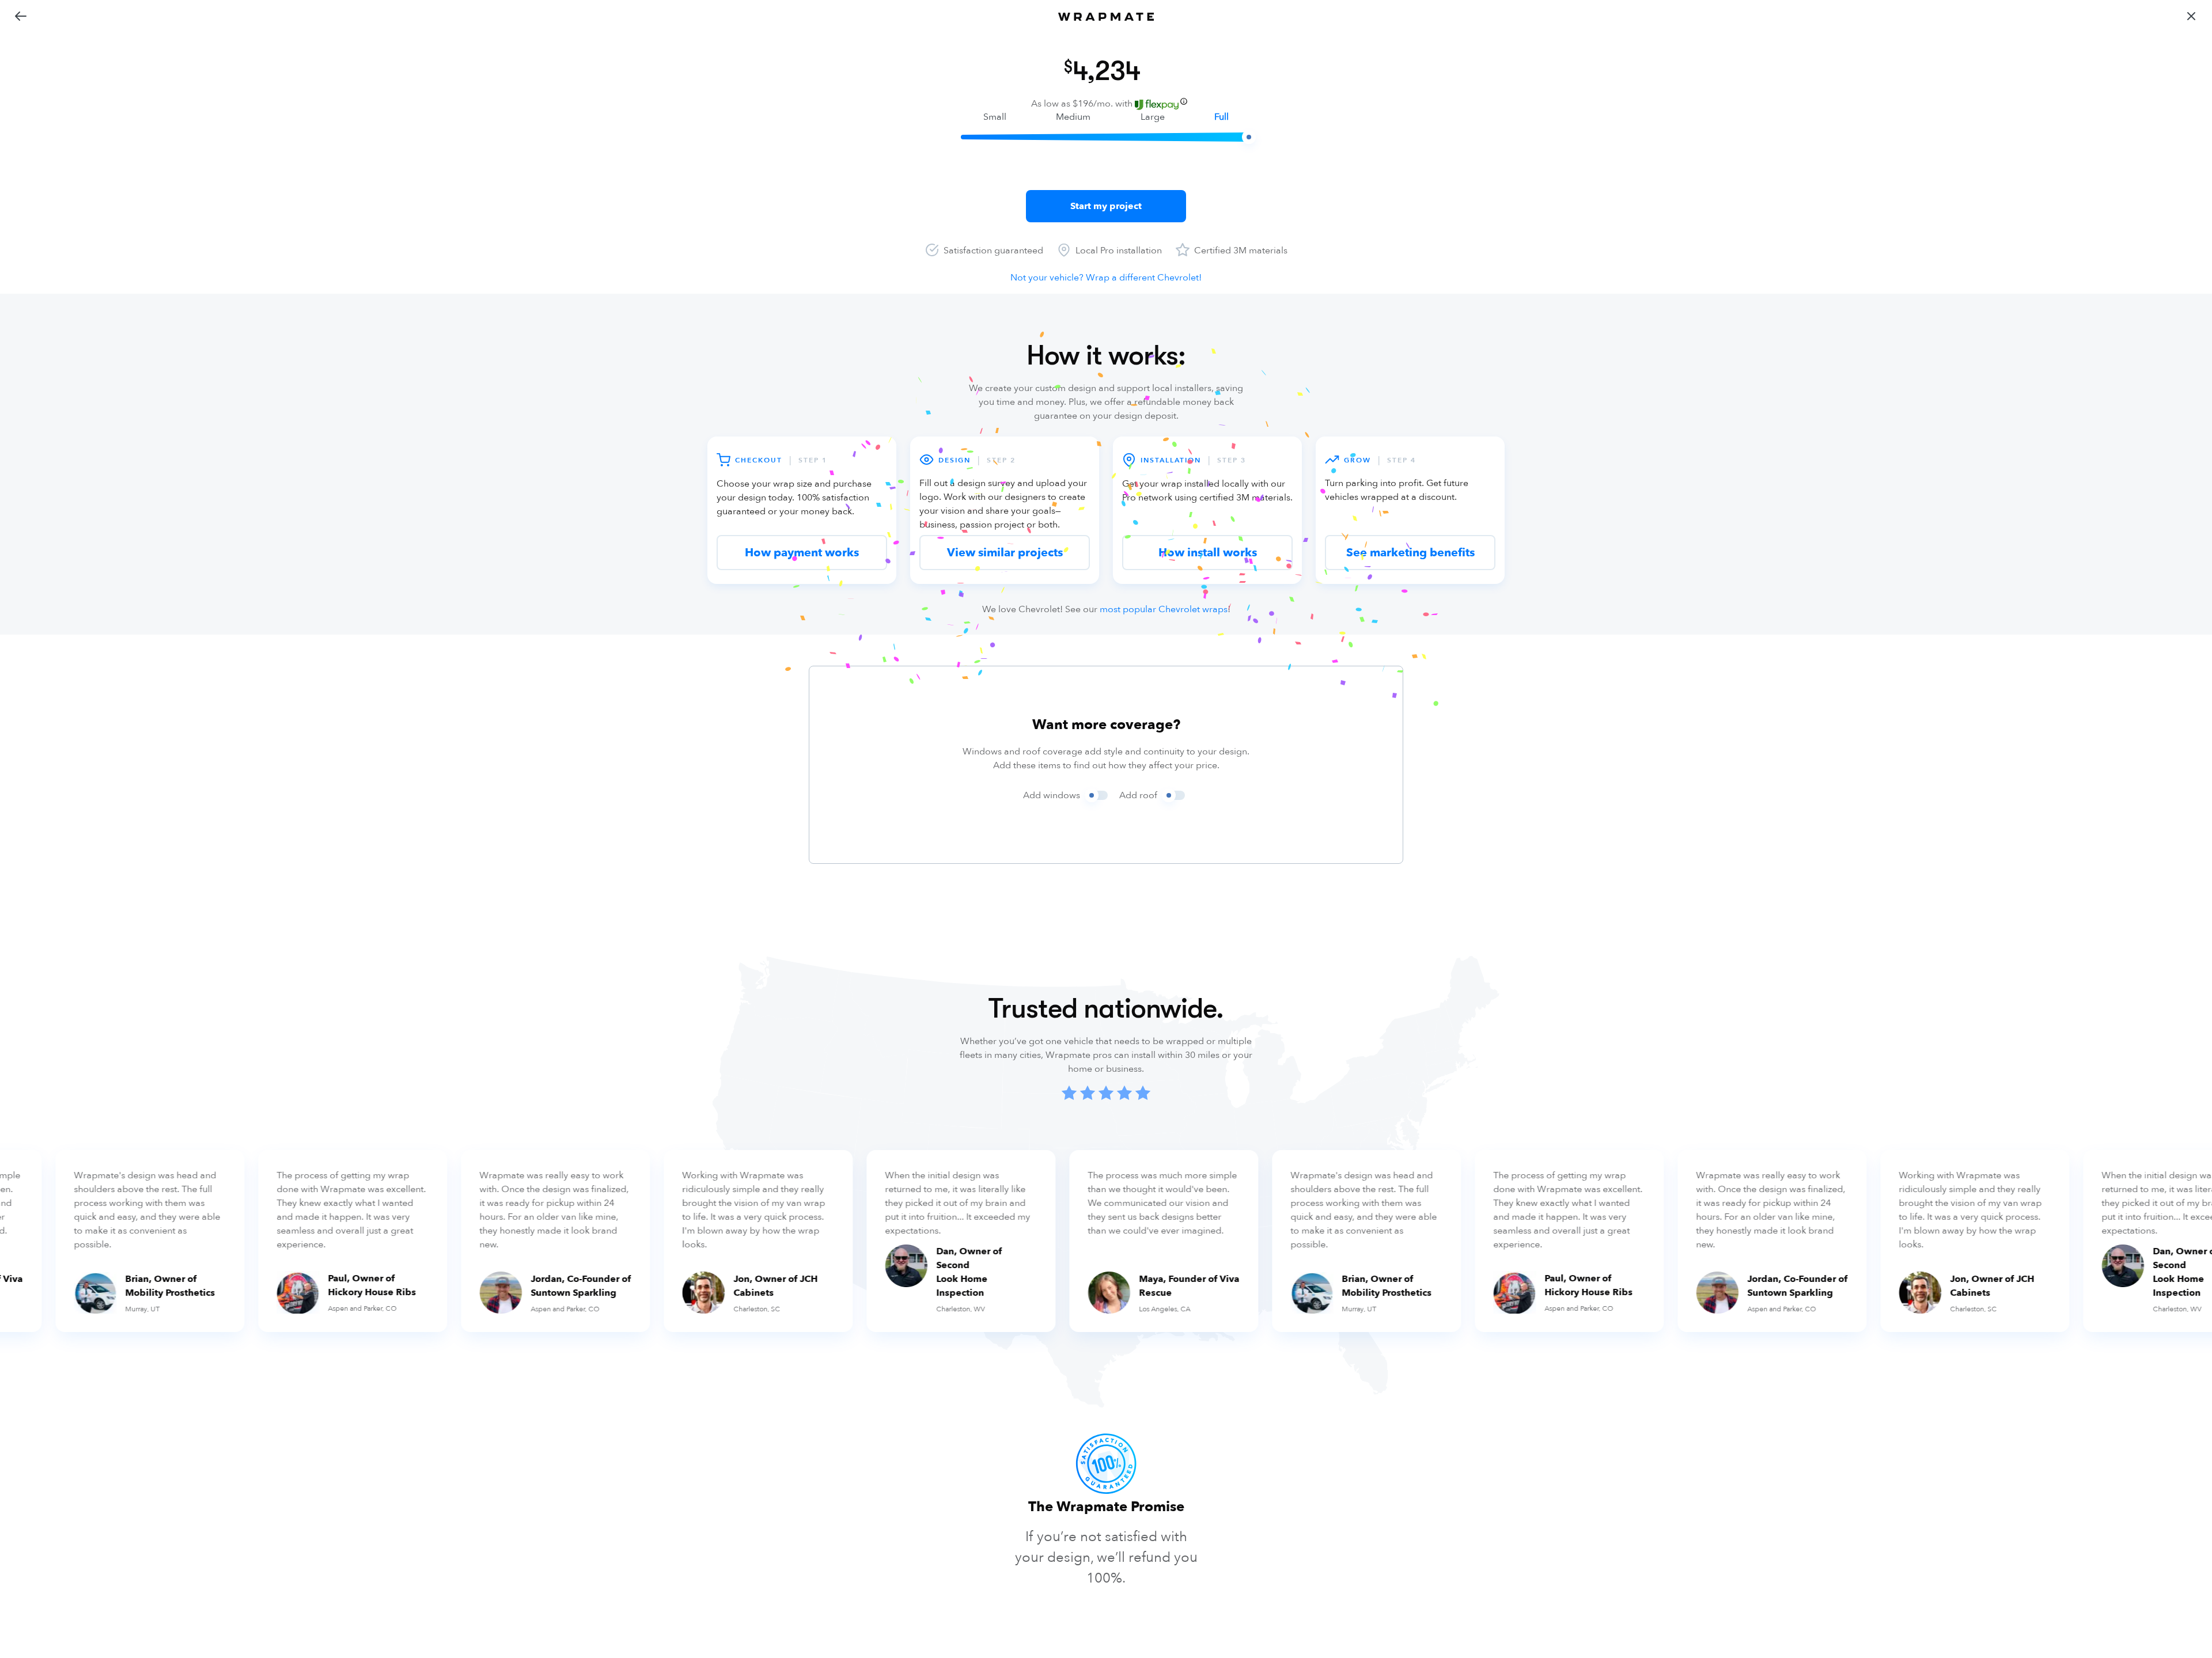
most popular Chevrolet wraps (1164, 609)
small (995, 117)
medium (1073, 117)
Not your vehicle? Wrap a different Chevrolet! (1106, 278)
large (1153, 117)
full (1221, 117)
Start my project (1106, 206)
